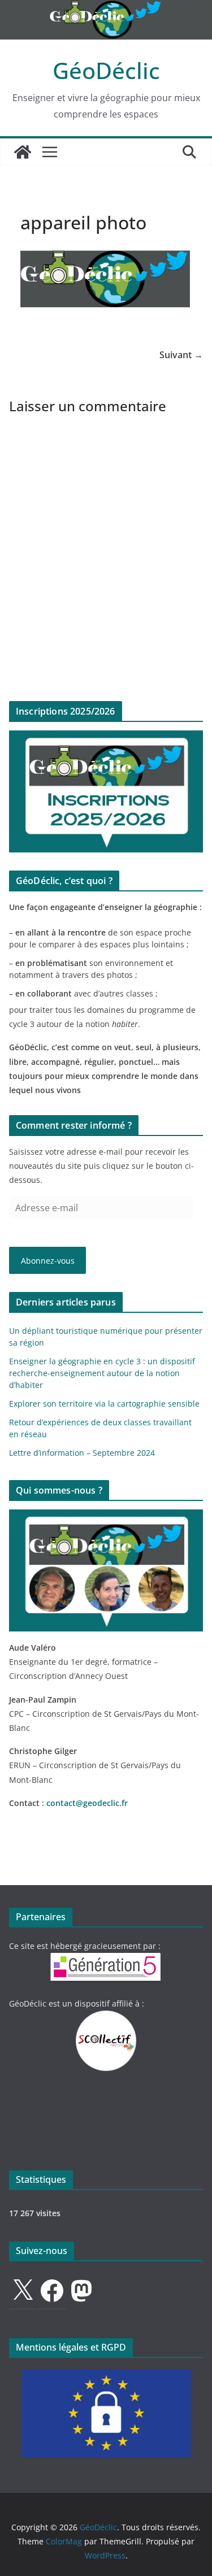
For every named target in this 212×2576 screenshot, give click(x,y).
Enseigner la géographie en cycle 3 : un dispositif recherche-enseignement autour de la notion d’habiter (102, 1373)
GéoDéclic (106, 70)
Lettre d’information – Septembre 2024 (82, 1453)
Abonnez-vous (48, 1261)
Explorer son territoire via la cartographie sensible (104, 1404)
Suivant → (181, 355)
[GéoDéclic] (106, 8)
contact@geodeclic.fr (87, 1803)
